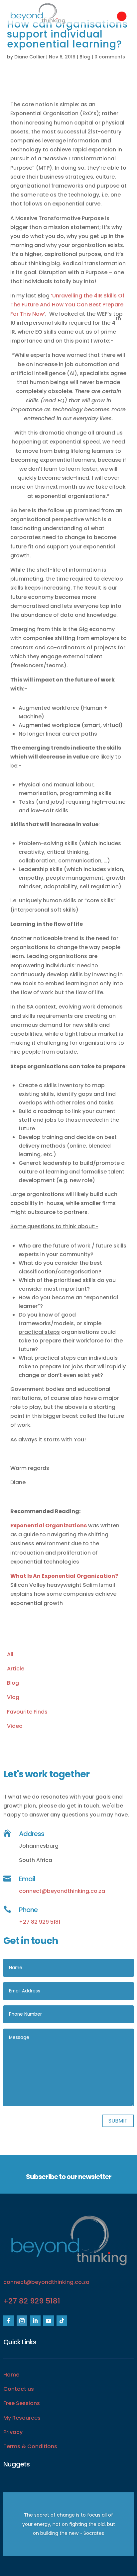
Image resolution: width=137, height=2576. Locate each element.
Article (16, 1669)
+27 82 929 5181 (40, 1922)
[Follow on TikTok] (62, 2321)
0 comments (110, 57)
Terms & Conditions (30, 2446)
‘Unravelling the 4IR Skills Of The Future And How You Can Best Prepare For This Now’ (67, 305)
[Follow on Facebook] (9, 2321)
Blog (85, 57)
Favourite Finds (27, 1712)
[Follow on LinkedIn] (35, 2321)
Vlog (13, 1697)
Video (15, 1726)
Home (11, 2375)
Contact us (19, 2389)
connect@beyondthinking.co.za (62, 1891)
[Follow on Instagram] (22, 2321)
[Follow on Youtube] (49, 2321)
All (10, 1654)
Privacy (13, 2432)
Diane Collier (30, 57)
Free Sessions (22, 2403)
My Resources (22, 2418)
